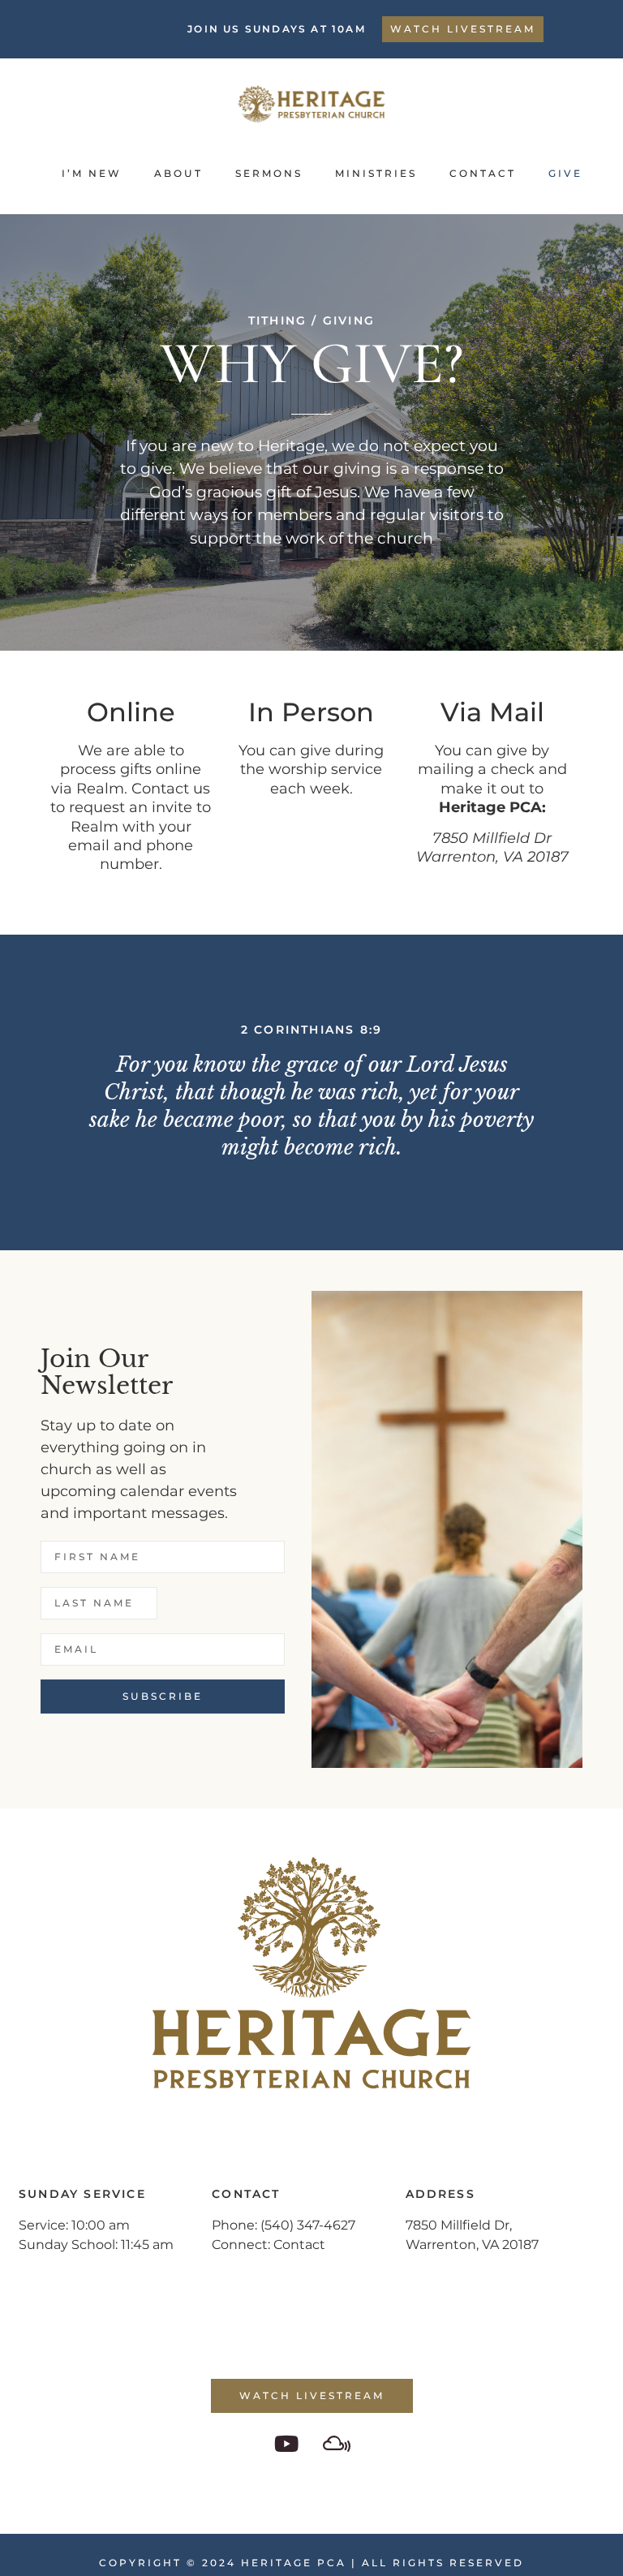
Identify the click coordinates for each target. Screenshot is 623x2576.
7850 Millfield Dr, (459, 2225)
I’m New (92, 173)
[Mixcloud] (337, 2443)
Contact (483, 173)
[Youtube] (286, 2443)
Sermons (269, 173)
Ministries (376, 173)
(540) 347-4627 (308, 2225)
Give (565, 173)
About (178, 173)
